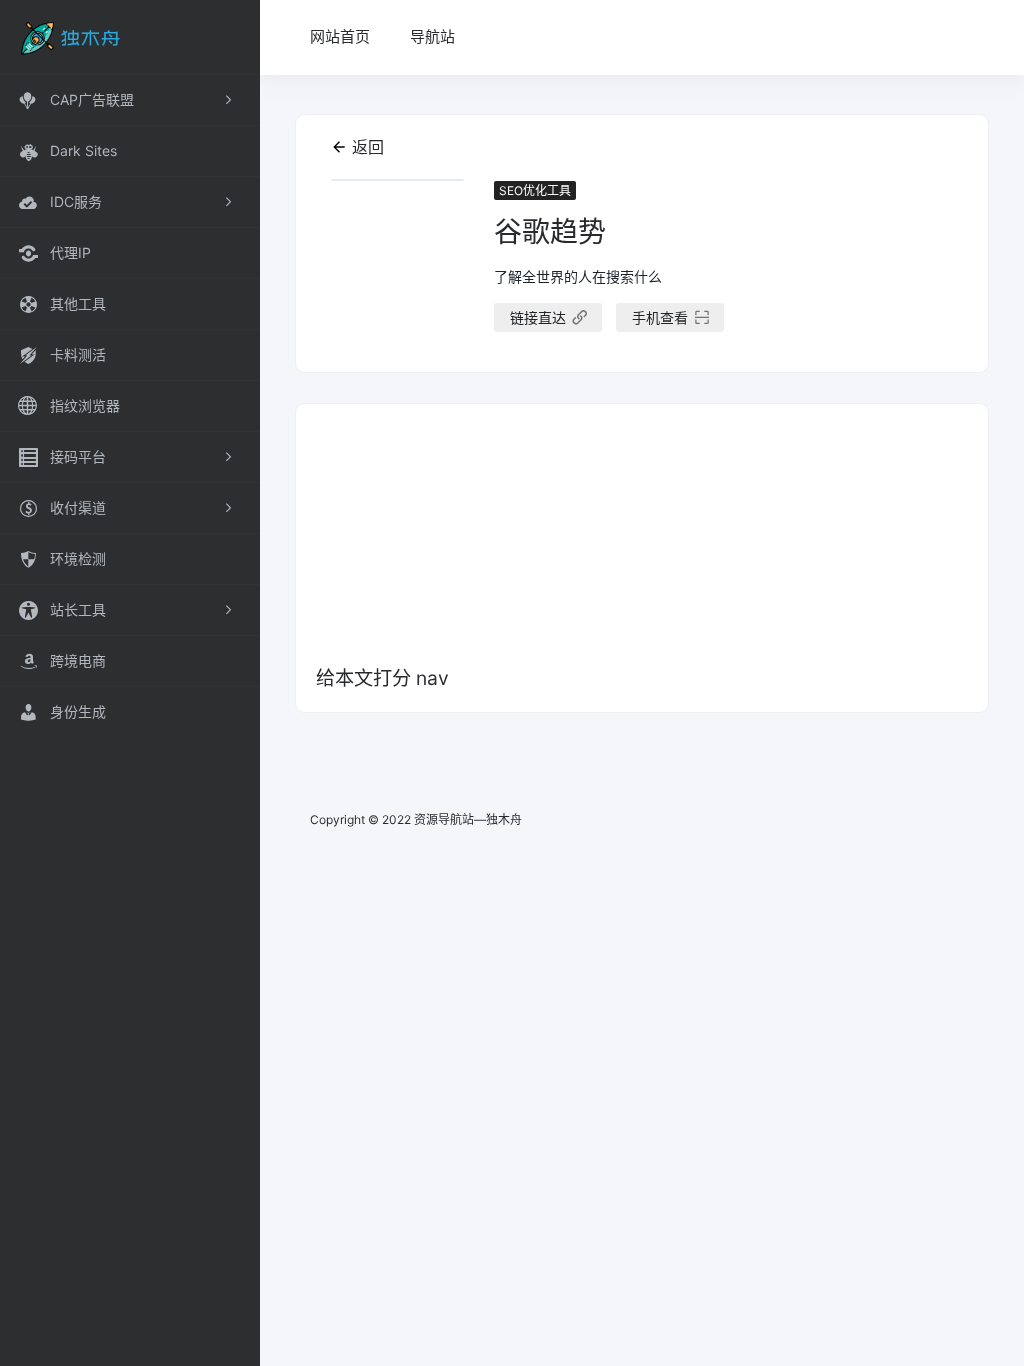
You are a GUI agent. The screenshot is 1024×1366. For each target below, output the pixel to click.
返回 (368, 147)
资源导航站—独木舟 (468, 819)
